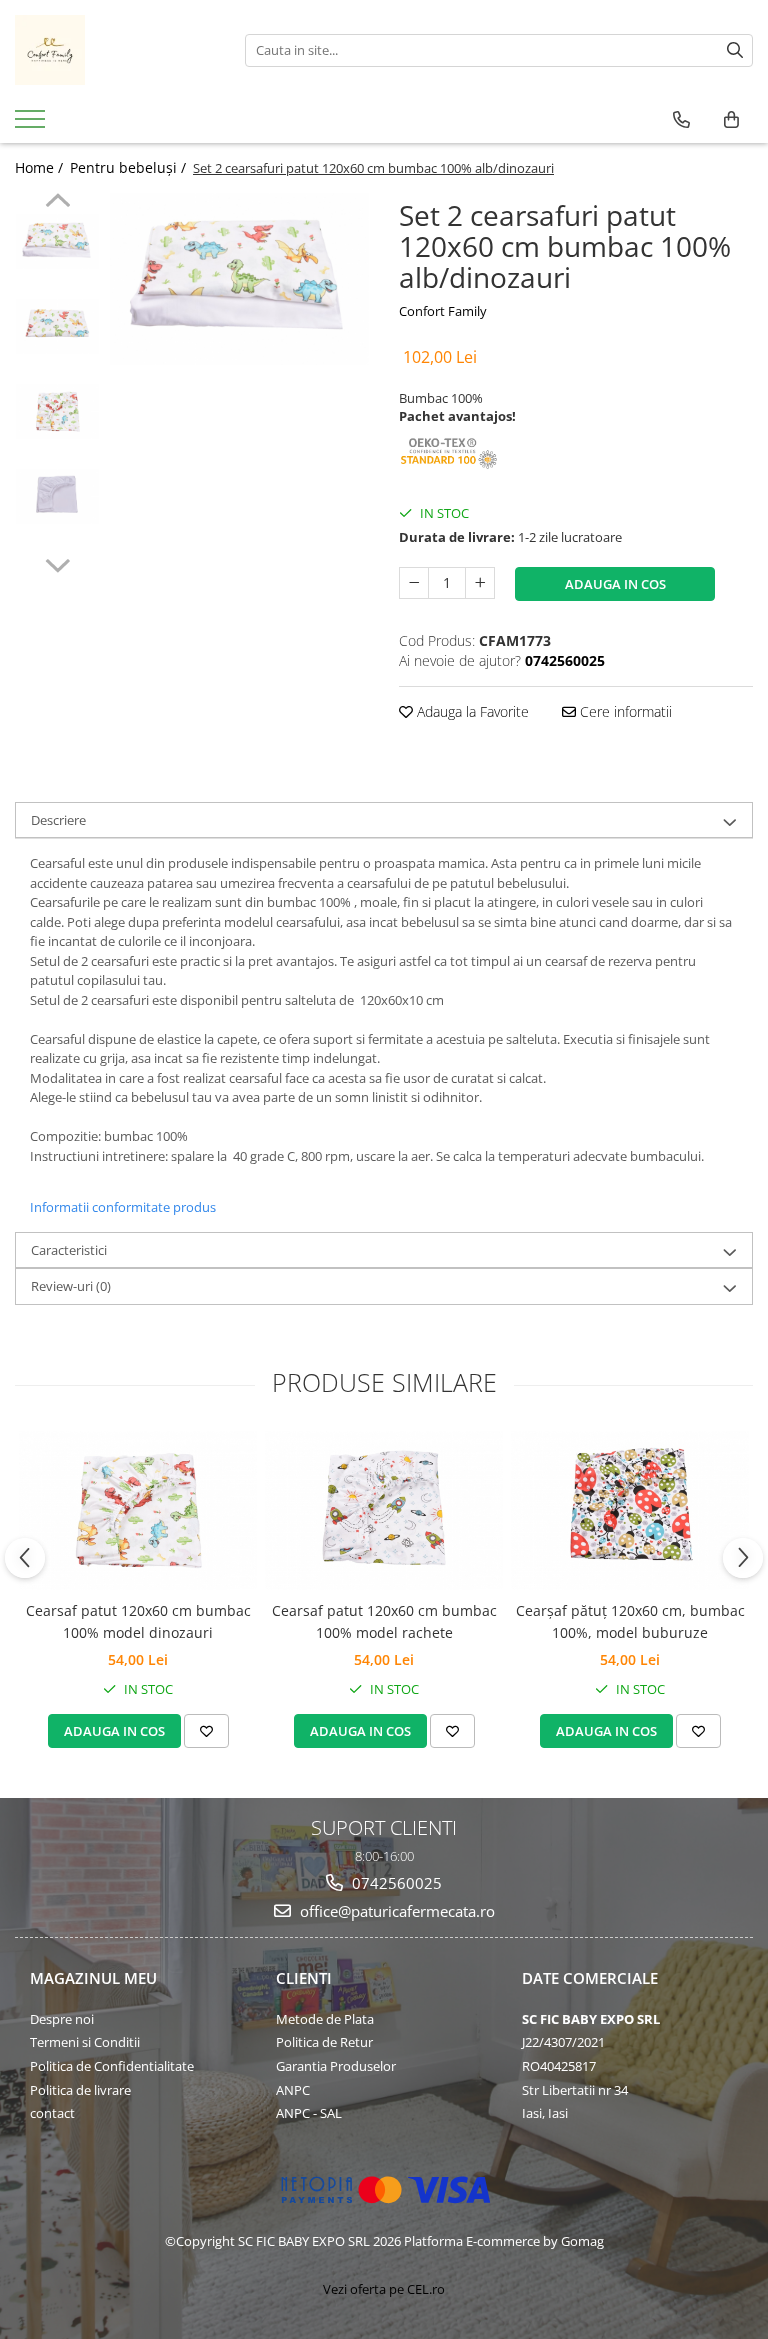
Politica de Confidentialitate (112, 2066)
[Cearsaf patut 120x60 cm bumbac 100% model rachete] (384, 1510)
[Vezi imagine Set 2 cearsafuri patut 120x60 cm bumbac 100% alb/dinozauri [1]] (57, 326)
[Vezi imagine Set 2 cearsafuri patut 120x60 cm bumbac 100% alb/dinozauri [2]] (57, 411)
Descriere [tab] (58, 820)
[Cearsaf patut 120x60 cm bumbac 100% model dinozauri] (138, 1510)
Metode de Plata (325, 2019)
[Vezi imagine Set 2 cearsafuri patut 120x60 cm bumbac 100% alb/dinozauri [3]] (57, 496)
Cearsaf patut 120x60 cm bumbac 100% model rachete (384, 1621)
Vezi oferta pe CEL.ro (384, 2289)
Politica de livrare (80, 2090)
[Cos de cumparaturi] (731, 120)
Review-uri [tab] (71, 1286)
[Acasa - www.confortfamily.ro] (115, 50)
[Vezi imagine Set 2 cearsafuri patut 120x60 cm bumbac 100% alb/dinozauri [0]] (57, 241)
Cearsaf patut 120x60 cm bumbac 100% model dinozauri (138, 1621)
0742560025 (395, 1883)
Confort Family (443, 311)
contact (52, 2113)
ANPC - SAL (309, 2113)
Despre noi (62, 2019)
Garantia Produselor (336, 2066)
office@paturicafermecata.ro (395, 1911)
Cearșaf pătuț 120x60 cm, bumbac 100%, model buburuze (630, 1621)
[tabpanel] (239, 279)
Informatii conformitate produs (123, 1207)
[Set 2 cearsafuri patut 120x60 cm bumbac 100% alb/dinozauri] (239, 279)
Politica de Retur (324, 2042)
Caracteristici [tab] (69, 1250)
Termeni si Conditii (85, 2042)
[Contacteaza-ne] (681, 120)
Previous (57, 203)
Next (57, 563)
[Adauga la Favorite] (206, 1731)
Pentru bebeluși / (130, 167)
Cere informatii (624, 711)
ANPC (293, 2090)
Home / (41, 167)
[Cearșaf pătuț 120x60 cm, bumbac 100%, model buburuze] (630, 1510)
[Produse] (32, 125)
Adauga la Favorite (471, 711)
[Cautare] (735, 50)
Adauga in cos (615, 584)
